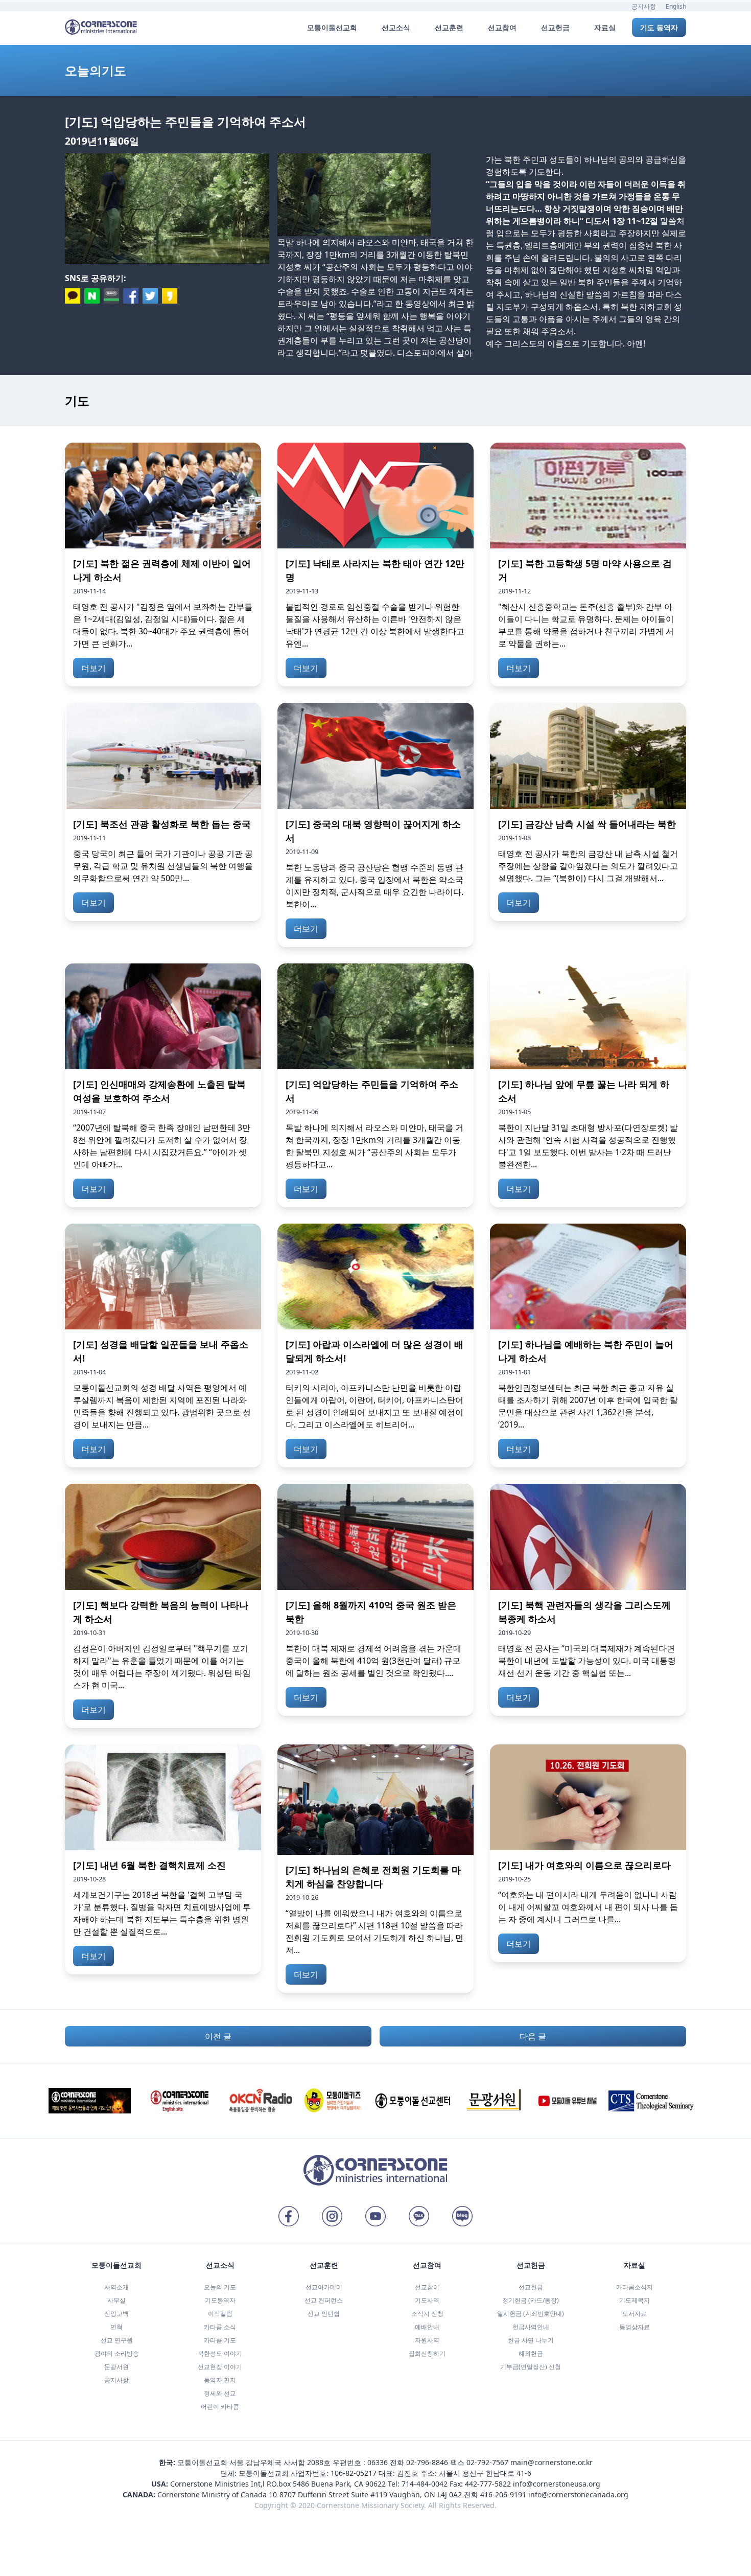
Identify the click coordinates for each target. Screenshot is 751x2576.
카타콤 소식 (220, 2327)
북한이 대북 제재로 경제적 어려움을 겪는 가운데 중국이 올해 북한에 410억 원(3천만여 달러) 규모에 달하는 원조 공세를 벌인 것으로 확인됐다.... (373, 1661)
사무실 (116, 2300)
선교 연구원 (117, 2340)
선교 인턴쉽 (324, 2314)
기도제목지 (635, 2300)
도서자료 (635, 2314)
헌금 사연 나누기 (531, 2340)
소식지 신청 (427, 2314)
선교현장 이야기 (220, 2367)
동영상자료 (635, 2327)
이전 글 (218, 2036)
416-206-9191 (503, 2494)
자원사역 (427, 2340)
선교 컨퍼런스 (324, 2300)
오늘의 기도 (220, 2287)
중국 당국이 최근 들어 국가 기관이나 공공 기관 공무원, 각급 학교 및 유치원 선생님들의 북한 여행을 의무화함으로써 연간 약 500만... (163, 866)
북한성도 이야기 (220, 2353)
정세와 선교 (220, 2393)
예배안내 (427, 2327)
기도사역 (427, 2300)
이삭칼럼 (220, 2314)
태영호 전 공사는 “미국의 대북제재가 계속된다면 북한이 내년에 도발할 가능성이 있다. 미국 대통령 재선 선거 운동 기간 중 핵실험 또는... (587, 1661)
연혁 (116, 2327)
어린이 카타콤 (220, 2407)
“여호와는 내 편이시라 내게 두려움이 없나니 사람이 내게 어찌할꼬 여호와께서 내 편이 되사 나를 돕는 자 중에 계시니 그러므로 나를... (588, 1907)
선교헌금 (531, 2287)
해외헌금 (531, 2353)
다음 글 (533, 2036)
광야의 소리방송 (117, 2353)
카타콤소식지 (635, 2287)
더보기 (93, 668)
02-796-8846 (427, 2462)
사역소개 (116, 2287)
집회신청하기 (427, 2353)
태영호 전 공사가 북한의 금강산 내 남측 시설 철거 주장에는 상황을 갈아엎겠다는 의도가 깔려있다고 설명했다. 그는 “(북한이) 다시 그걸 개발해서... (588, 866)
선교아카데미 (324, 2287)
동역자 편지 (220, 2380)
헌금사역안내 (531, 2327)
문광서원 (116, 2367)
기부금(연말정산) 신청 (531, 2367)
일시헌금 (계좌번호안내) (531, 2314)
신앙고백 (116, 2314)
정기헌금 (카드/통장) (531, 2300)
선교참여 (427, 2287)
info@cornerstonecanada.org (578, 2494)
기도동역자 (220, 2300)
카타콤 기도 (220, 2340)
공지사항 (644, 6)
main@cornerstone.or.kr (551, 2462)
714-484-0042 (425, 2484)
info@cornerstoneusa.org (557, 2484)
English (676, 6)
